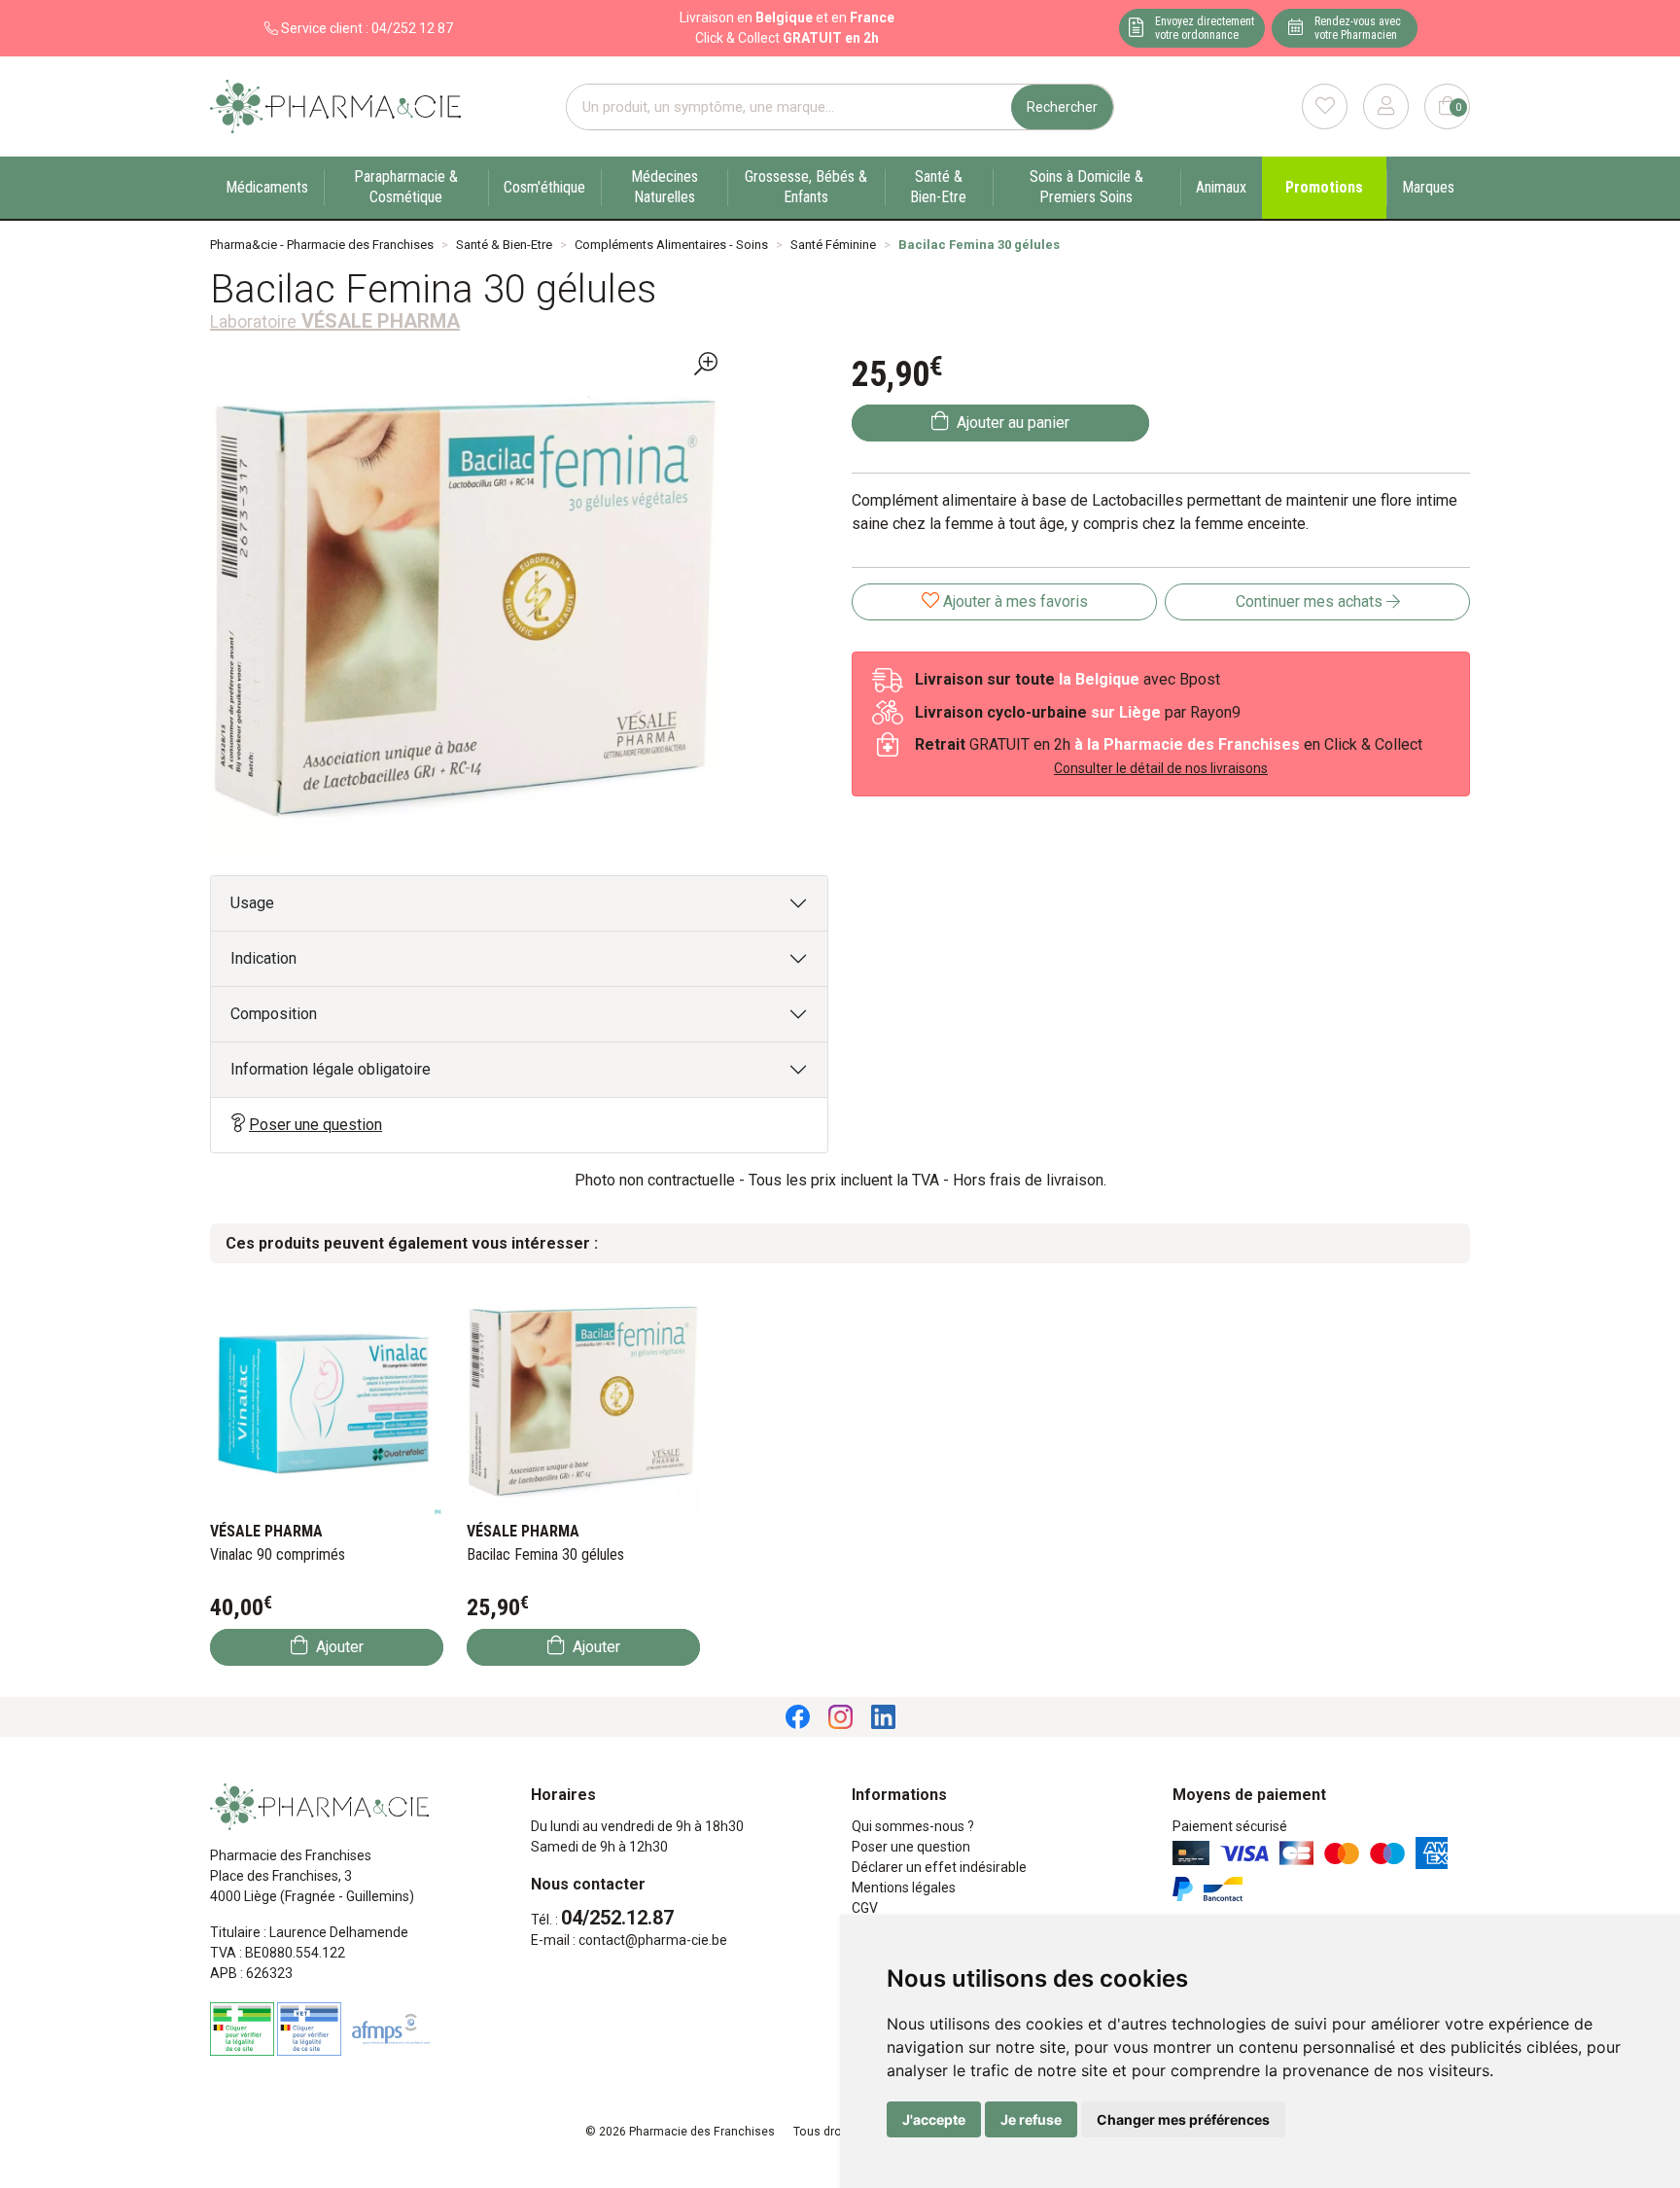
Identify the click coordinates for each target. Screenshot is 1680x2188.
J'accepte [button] (934, 2119)
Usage (252, 903)
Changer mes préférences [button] (1183, 2119)
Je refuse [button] (1031, 2119)
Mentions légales (904, 1888)
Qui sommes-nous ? (913, 1826)
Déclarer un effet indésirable (939, 1867)
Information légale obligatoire (331, 1069)
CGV (865, 1908)
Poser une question (315, 1125)
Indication (263, 958)
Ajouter (338, 1647)
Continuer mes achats (1311, 601)
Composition (274, 1014)
